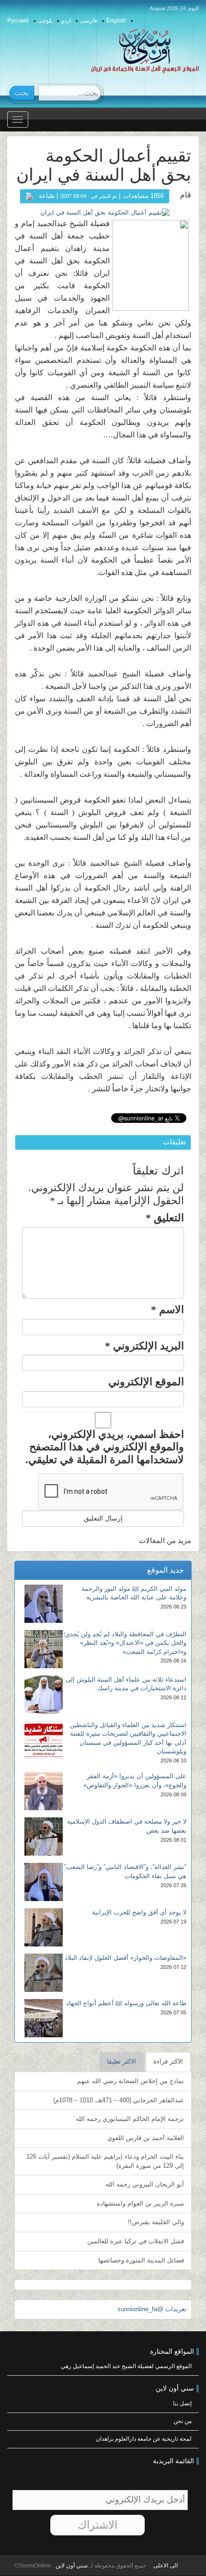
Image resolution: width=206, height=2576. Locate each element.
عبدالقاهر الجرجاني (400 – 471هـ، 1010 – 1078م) (119, 2100)
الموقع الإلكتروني (146, 1382)
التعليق (165, 1218)
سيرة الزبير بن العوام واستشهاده (140, 2203)
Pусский (18, 21)
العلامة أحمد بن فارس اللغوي (146, 2138)
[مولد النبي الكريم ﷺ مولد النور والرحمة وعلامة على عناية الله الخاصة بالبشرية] (44, 1604)
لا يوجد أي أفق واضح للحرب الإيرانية (139, 1912)
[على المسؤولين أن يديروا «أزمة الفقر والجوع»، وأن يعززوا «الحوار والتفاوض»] (44, 1791)
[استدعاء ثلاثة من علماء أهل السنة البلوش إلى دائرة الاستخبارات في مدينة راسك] (44, 1695)
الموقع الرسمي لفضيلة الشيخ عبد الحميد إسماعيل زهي (126, 2366)
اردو (66, 21)
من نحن (183, 2421)
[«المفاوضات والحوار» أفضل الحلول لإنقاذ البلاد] (44, 1973)
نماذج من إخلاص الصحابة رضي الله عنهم (131, 2081)
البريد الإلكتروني (144, 1346)
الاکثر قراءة (168, 2061)
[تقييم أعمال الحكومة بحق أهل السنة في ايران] (105, 212)
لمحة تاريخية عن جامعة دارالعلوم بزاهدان (144, 2439)
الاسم (167, 1310)
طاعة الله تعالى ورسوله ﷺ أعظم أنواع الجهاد (126, 2003)
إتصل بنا (182, 2403)
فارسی (89, 21)
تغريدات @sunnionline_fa (152, 2309)
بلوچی (45, 21)
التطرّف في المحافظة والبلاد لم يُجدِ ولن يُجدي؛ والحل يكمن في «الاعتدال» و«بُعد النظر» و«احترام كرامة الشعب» (125, 1643)
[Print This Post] (29, 196)
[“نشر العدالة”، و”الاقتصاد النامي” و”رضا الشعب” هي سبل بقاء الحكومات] (44, 1882)
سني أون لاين (71, 2565)
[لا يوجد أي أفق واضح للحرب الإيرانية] (44, 1927)
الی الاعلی (166, 2565)
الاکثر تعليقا (121, 2061)
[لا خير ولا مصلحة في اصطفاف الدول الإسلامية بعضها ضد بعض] (44, 1837)
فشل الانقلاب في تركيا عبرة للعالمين (136, 2241)
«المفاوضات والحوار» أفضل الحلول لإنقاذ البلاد (126, 1958)
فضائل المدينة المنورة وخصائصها (141, 2260)
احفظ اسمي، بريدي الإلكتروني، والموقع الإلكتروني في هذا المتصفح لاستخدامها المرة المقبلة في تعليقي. (105, 1447)
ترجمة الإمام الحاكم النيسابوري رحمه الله (130, 2119)
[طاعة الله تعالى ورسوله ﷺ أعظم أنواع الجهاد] (44, 2018)
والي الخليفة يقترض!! (156, 2222)
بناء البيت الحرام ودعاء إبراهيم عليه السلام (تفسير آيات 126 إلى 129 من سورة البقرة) (105, 2161)
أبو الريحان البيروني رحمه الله (145, 2184)
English (116, 21)
